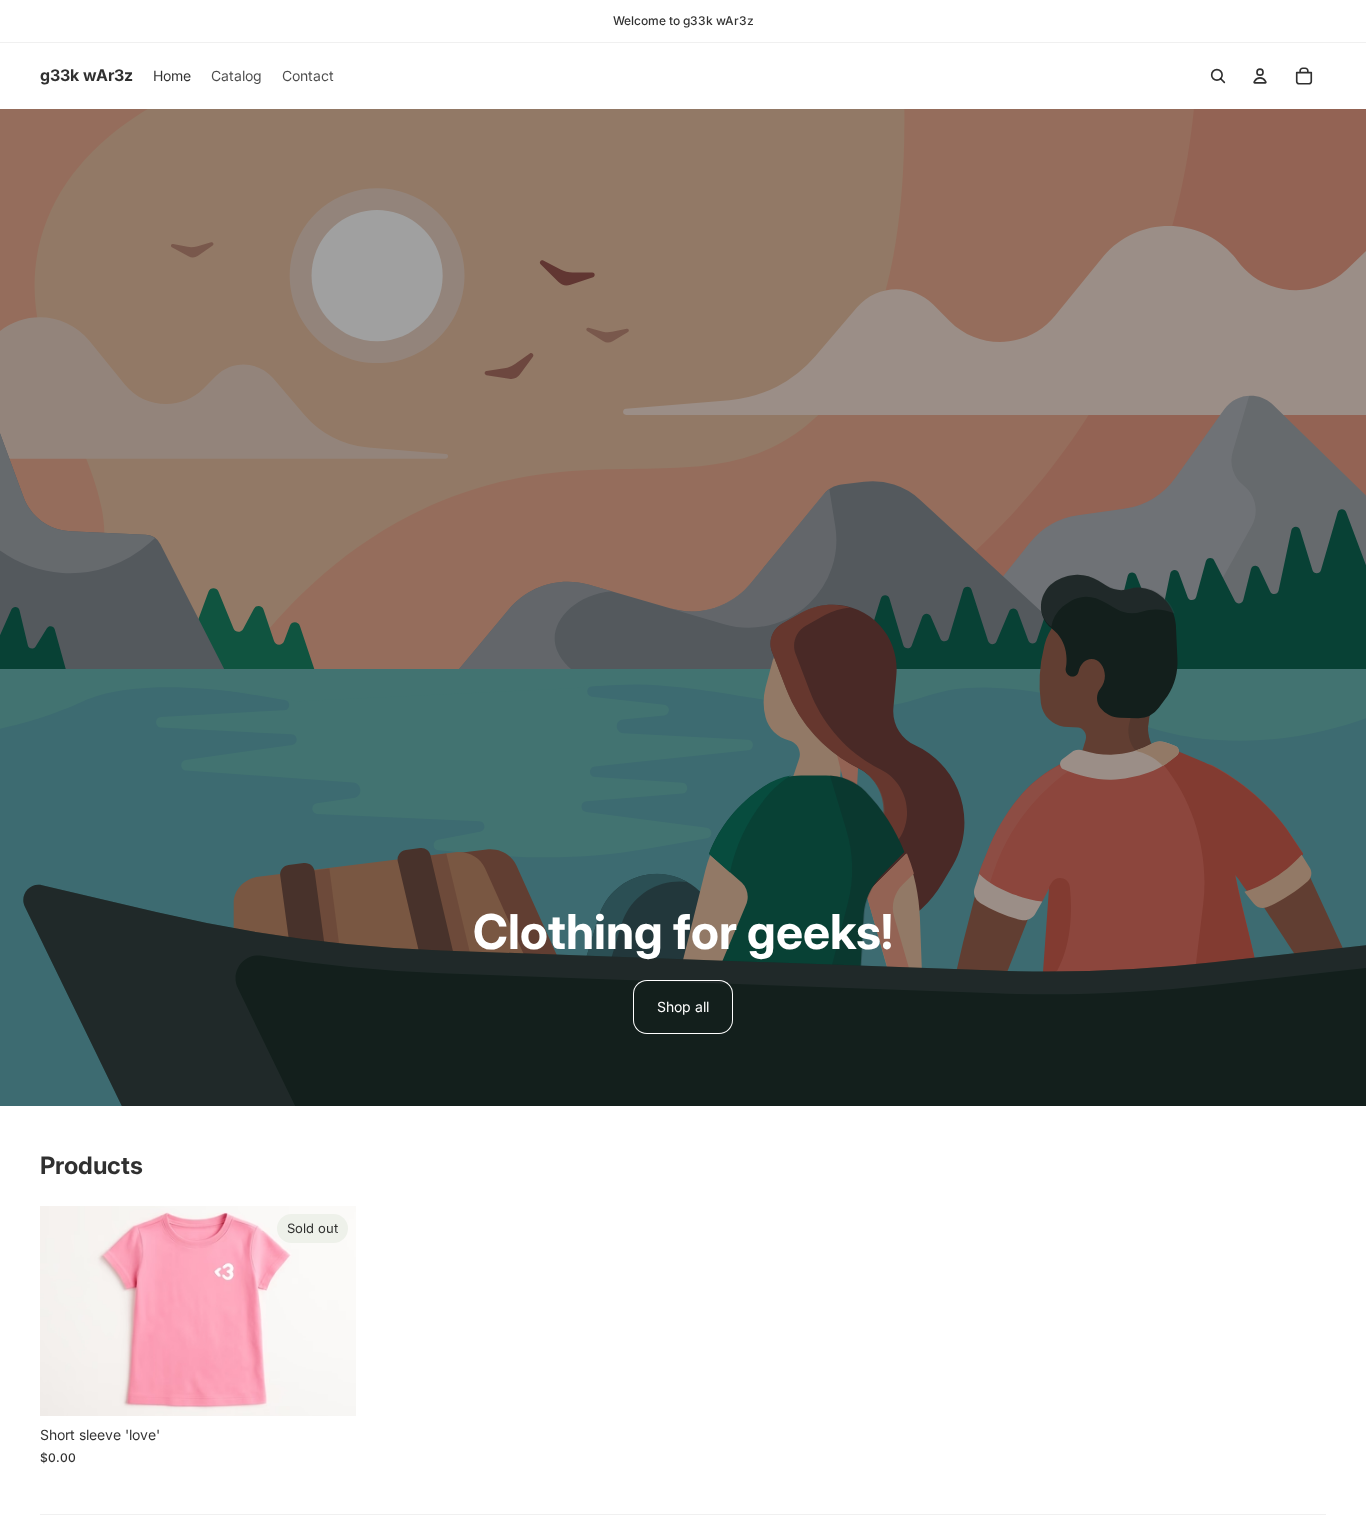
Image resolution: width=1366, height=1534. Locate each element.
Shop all (683, 1006)
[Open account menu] (1260, 76)
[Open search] (1218, 76)
